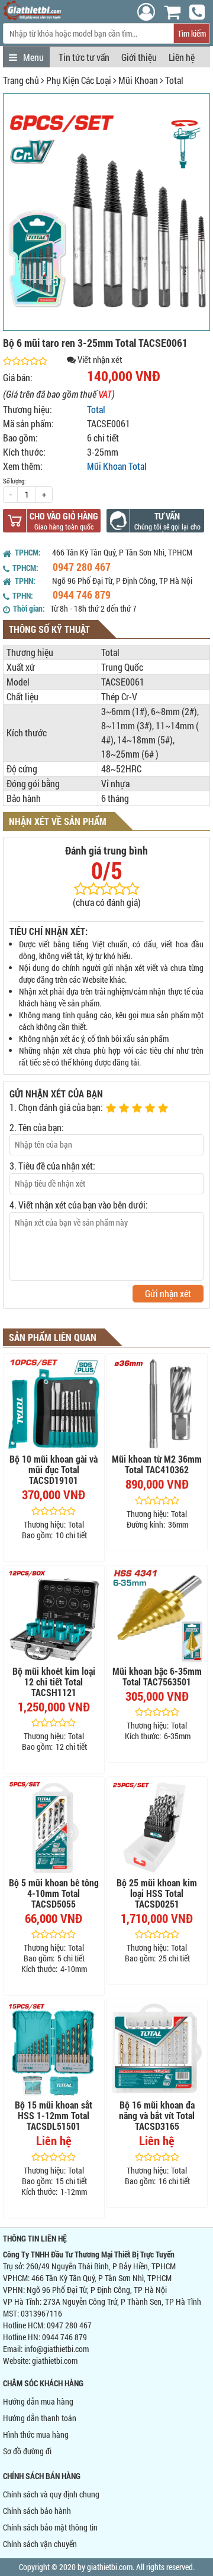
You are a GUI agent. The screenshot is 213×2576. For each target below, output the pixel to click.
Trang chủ (21, 80)
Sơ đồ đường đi (27, 2451)
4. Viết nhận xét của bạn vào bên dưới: (79, 1205)
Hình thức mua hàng (36, 2434)
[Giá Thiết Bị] (32, 17)
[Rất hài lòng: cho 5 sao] (164, 1109)
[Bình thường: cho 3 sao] (138, 1109)
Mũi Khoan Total (117, 466)
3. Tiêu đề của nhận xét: (52, 1166)
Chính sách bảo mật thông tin (50, 2527)
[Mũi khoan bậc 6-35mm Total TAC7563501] (157, 1616)
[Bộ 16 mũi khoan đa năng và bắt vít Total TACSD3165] (157, 2049)
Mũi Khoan (138, 80)
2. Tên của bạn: (37, 1127)
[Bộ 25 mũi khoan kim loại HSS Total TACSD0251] (157, 1827)
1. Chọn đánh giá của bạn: (56, 1107)
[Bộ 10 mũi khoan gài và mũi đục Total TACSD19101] (54, 1404)
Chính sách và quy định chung (51, 2494)
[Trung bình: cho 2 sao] (125, 1109)
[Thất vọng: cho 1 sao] (112, 1109)
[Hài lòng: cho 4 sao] (151, 1109)
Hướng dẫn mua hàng (38, 2401)
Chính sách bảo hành (37, 2511)
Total (174, 80)
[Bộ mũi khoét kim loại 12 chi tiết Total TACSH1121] (54, 1616)
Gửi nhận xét (168, 1293)
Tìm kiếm (192, 33)
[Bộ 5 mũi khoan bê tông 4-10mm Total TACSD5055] (54, 1827)
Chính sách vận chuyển (40, 2544)
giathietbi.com (55, 2361)
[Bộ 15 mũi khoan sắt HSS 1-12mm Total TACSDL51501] (54, 2049)
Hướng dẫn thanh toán (40, 2418)
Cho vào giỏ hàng (64, 516)
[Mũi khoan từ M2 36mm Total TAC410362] (157, 1404)
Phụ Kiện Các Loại (79, 80)
